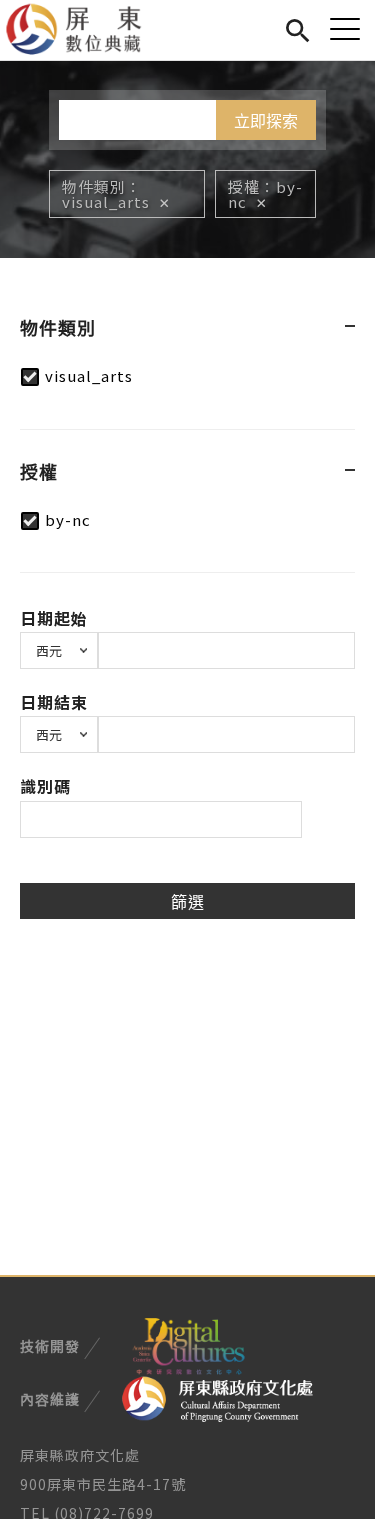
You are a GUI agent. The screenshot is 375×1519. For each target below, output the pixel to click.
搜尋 (297, 27)
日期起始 (54, 618)
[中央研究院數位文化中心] (188, 1344)
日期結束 (54, 702)
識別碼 (45, 786)
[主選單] (345, 28)
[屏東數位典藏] (85, 30)
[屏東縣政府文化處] (217, 1397)
